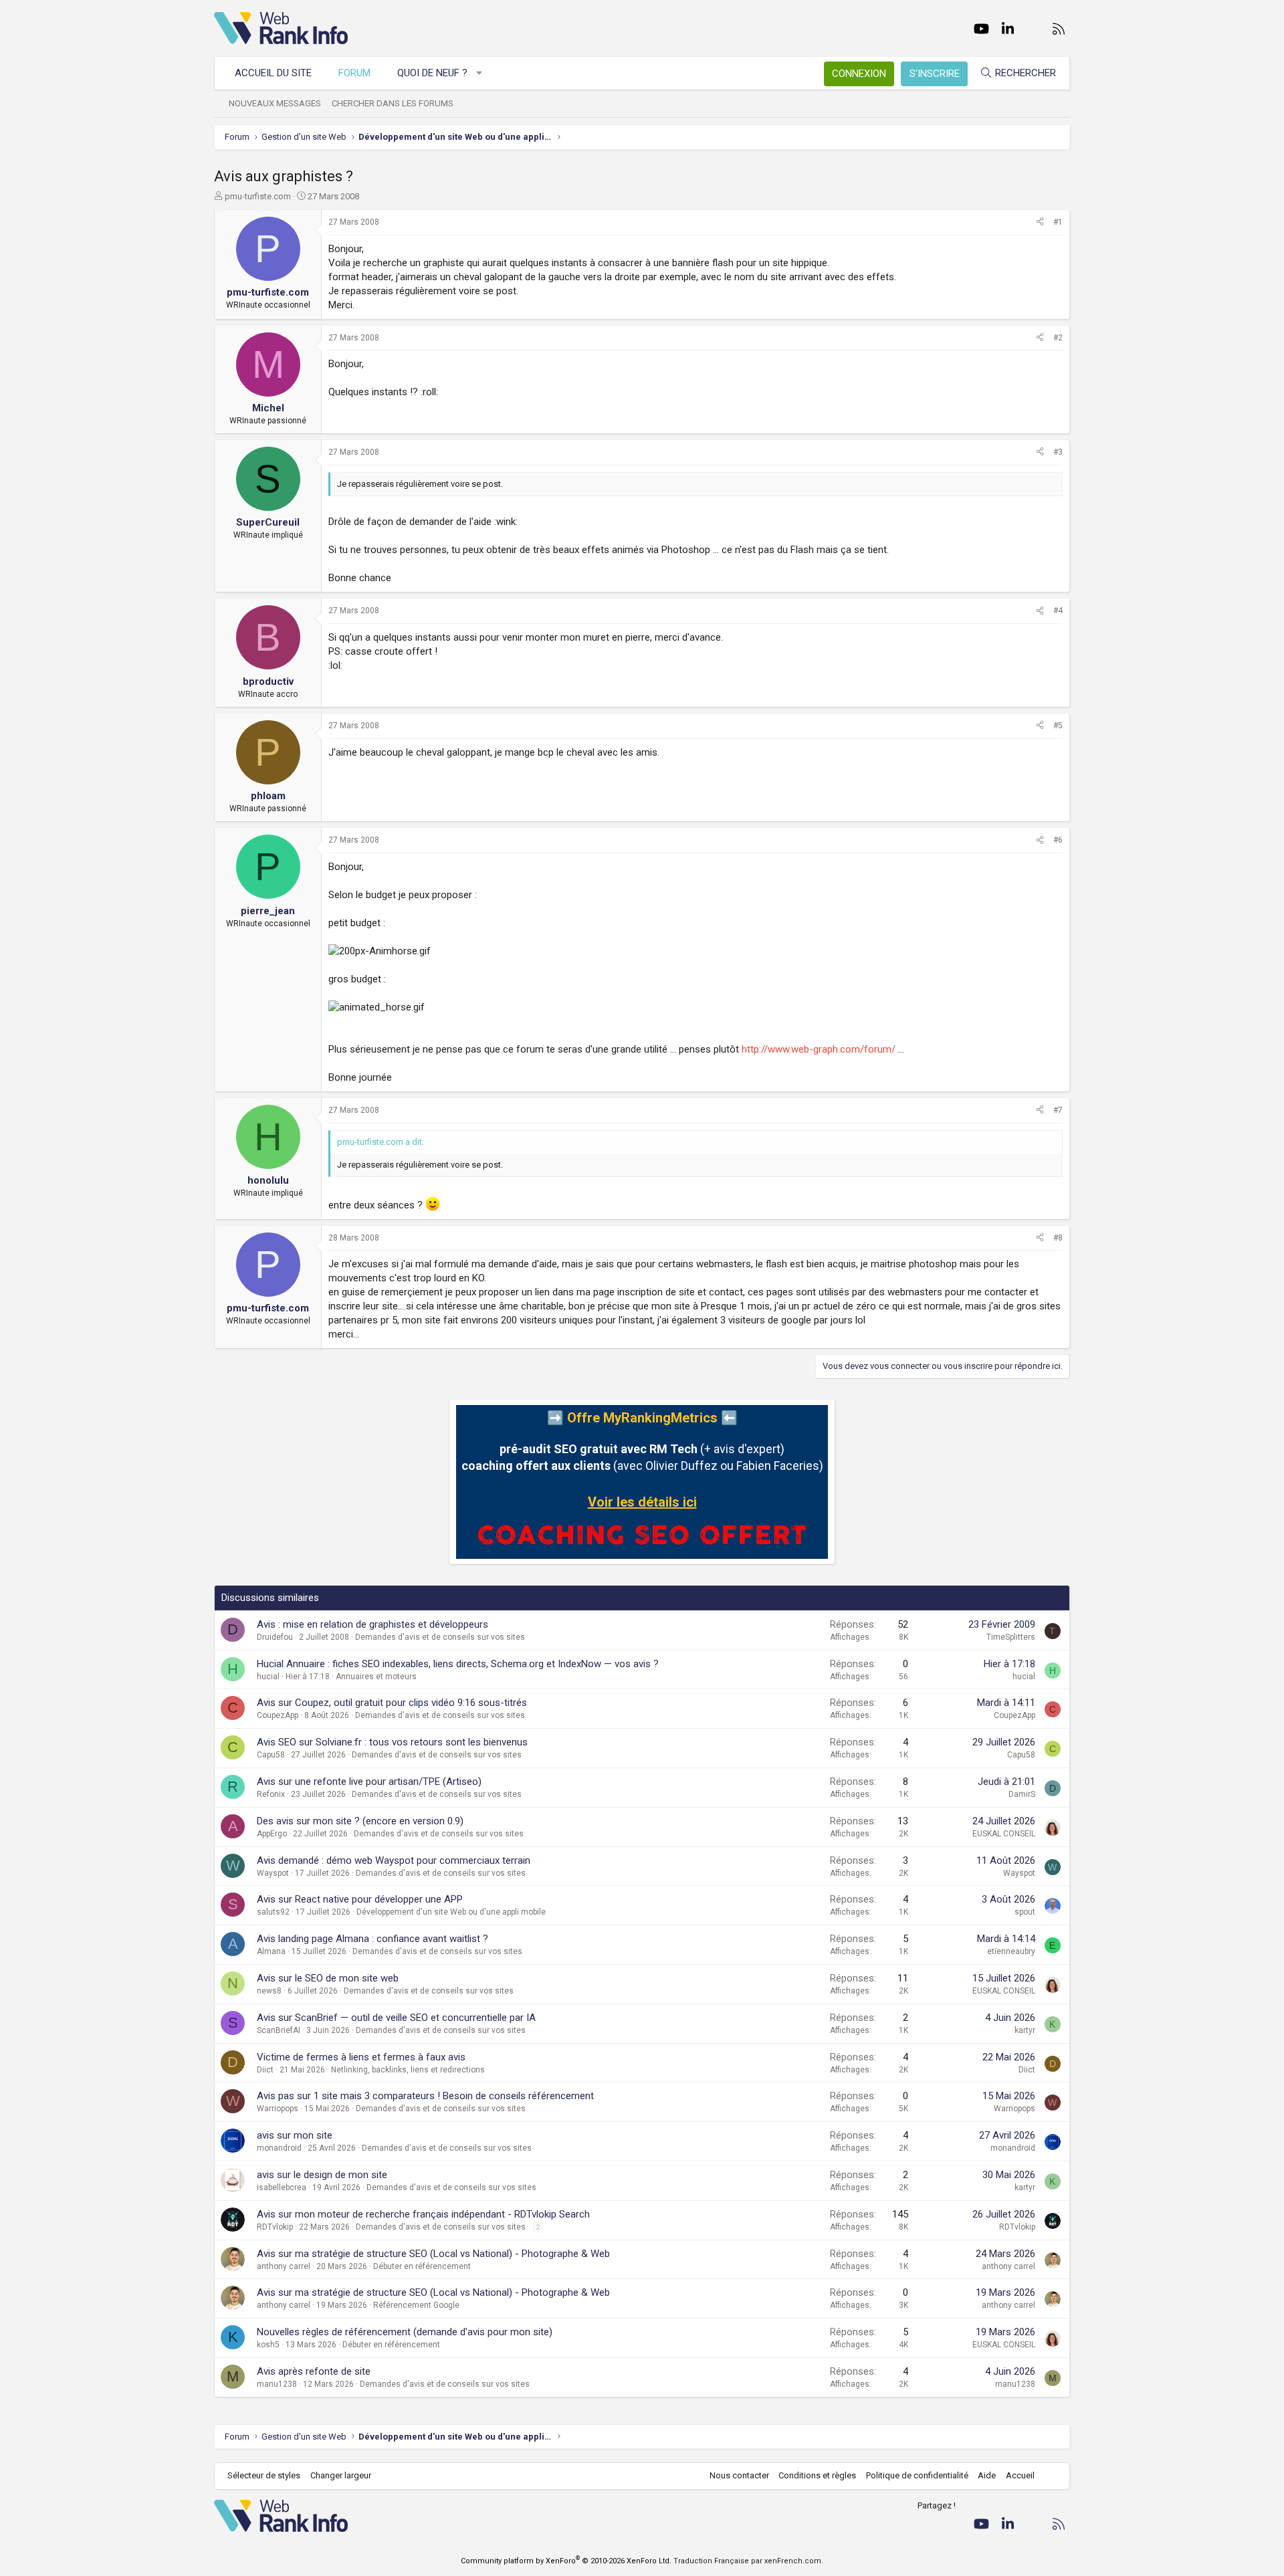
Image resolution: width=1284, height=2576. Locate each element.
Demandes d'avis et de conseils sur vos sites (440, 1637)
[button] (480, 73)
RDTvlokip (275, 2227)
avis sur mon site (295, 2135)
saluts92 (273, 1912)
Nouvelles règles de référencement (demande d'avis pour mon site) (405, 2332)
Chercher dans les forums (393, 103)
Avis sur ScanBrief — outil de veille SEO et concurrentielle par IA (396, 2018)
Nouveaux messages (275, 103)
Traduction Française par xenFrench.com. (748, 2561)
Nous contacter (739, 2475)
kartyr (1025, 2030)
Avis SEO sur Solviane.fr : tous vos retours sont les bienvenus (392, 1742)
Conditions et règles (817, 2475)
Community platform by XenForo (566, 2561)
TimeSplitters (1011, 1637)
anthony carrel (284, 2266)
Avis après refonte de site (314, 2371)
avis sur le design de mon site (322, 2175)
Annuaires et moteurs (376, 1677)
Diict (265, 2070)
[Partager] (1040, 222)
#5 (1058, 726)
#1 (1058, 222)
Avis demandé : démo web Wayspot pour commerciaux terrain (394, 1860)
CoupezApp (278, 1715)
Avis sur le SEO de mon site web (328, 1978)
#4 (1058, 611)
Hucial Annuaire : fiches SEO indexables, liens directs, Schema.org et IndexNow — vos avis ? (458, 1664)
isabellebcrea (282, 2187)
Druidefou (275, 1637)
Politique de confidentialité (917, 2475)
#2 (1058, 338)
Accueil (1020, 2475)
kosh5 (268, 2345)
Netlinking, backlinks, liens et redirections (408, 2070)
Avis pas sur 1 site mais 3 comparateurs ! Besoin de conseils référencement (425, 2096)
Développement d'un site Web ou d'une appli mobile (451, 1912)
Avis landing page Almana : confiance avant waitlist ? (372, 1939)
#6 (1058, 840)
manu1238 (277, 2384)
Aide (987, 2475)
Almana (271, 1951)
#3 (1058, 452)
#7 (1058, 1110)
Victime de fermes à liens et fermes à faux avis (361, 2057)
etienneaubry (1011, 1951)
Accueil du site (273, 73)
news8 (269, 1991)
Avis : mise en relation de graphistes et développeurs (372, 1624)
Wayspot (273, 1873)
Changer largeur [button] (341, 2475)
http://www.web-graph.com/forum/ (819, 1049)
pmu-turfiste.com (258, 196)
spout (1025, 1912)
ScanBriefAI (279, 2030)
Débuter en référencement (422, 2266)
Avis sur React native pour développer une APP (360, 1899)
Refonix (271, 1794)
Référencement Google (416, 2305)
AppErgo (272, 1834)
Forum (354, 73)
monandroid (279, 2148)
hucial (268, 1677)
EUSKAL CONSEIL (1004, 1834)
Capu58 (271, 1755)
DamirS (1022, 1794)
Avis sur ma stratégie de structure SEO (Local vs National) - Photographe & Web (433, 2254)
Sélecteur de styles (264, 2475)
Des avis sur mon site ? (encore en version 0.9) (360, 1821)
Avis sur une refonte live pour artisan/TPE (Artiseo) (369, 1782)
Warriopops (278, 2109)
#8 (1058, 1238)
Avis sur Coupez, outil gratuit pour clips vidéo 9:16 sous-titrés (392, 1703)
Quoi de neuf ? (432, 73)
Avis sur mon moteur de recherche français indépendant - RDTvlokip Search (423, 2214)
